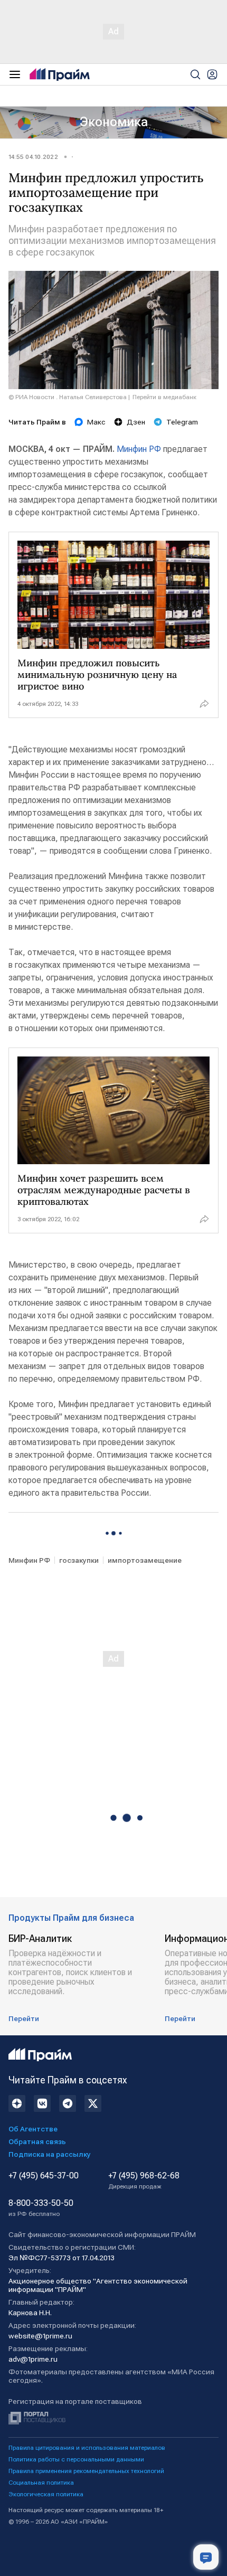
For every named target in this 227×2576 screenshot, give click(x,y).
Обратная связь (37, 2141)
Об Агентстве (33, 2129)
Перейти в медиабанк (164, 397)
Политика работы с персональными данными (76, 2459)
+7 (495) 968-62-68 (144, 2181)
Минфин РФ (139, 449)
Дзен (136, 422)
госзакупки (79, 1560)
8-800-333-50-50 (41, 2208)
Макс (96, 422)
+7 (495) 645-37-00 (44, 2176)
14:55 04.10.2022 (33, 157)
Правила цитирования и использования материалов (87, 2448)
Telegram (182, 422)
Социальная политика (41, 2483)
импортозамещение (145, 1560)
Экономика (114, 122)
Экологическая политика (46, 2494)
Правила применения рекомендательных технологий (86, 2471)
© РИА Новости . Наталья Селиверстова (68, 397)
